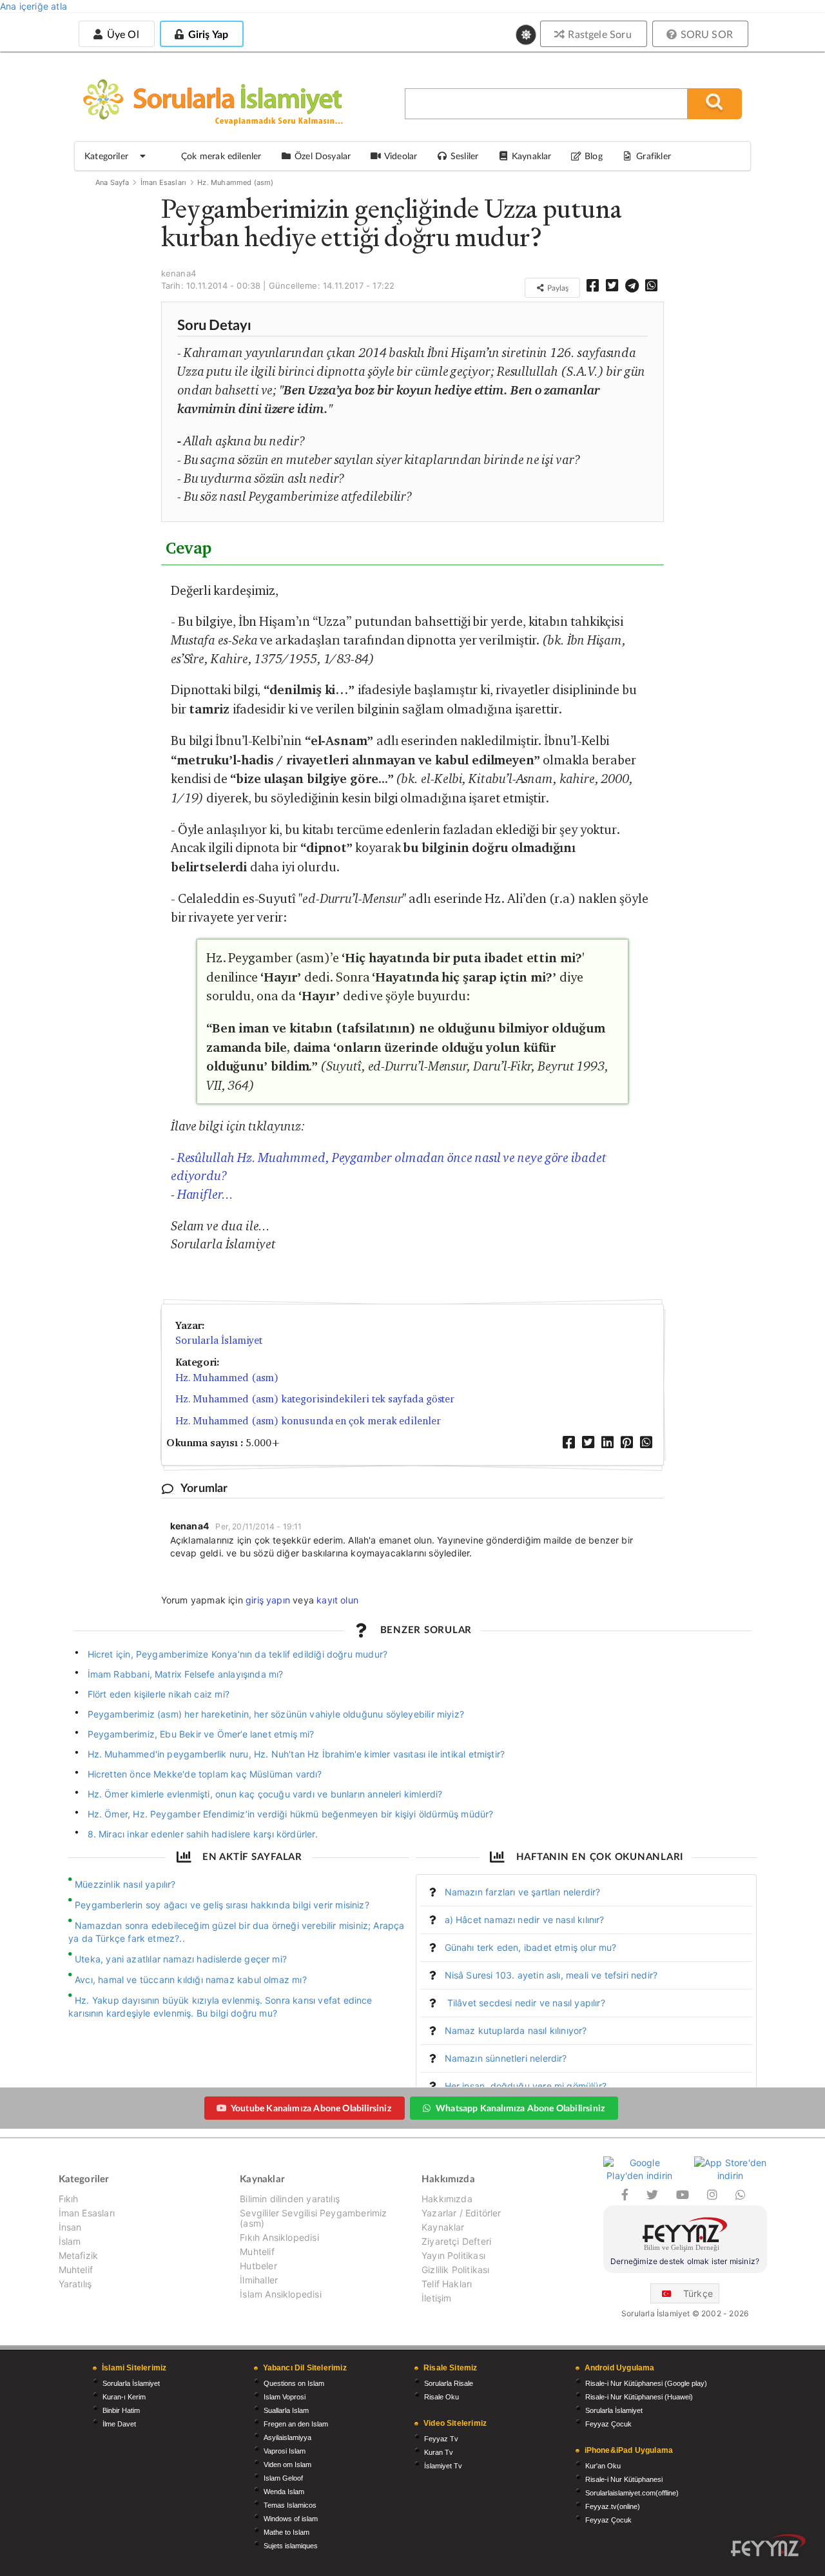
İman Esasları (163, 182)
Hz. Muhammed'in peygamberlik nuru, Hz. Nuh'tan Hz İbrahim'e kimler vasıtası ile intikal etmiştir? (296, 1754)
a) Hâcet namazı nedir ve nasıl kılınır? (525, 1920)
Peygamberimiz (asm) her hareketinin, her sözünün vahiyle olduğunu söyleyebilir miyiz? (276, 1714)
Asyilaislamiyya (287, 2437)
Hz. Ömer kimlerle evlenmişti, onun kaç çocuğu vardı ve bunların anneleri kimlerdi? (265, 1794)
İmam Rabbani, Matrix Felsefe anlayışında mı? (186, 1674)
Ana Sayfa (112, 182)
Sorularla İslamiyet (219, 1340)
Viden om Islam (287, 2465)
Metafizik (79, 2255)
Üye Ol (121, 34)
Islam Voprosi (285, 2397)
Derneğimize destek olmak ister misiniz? (685, 2261)
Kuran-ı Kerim (124, 2397)
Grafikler (654, 156)
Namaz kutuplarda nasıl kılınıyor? (516, 2030)
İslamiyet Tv (443, 2466)
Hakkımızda (447, 2199)
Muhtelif (76, 2270)
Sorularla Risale (449, 2383)
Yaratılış (75, 2284)
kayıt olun (337, 1600)
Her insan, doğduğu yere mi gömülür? (526, 2086)
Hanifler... (205, 1194)
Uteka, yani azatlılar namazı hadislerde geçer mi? (181, 1959)
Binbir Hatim (121, 2410)
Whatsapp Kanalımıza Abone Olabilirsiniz (520, 2108)
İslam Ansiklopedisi (280, 2294)
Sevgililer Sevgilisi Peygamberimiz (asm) (313, 2218)
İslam (70, 2241)
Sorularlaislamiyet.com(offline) (632, 2493)
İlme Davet (119, 2424)
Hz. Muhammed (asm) (235, 182)
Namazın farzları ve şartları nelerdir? (523, 1892)
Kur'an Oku (603, 2466)
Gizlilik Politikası (455, 2270)
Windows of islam (291, 2519)
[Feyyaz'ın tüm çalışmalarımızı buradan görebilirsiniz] (768, 2545)
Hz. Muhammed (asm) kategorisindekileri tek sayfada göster (315, 1399)
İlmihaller (259, 2280)
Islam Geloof (283, 2478)
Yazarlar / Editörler (461, 2213)
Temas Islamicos (290, 2505)
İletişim (436, 2298)
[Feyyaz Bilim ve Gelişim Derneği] (685, 2236)
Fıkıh (69, 2199)
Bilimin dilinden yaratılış (290, 2199)
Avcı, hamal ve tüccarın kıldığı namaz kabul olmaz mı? (191, 1980)
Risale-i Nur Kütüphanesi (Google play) (646, 2383)
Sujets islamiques (291, 2546)
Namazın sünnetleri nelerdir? (506, 2058)
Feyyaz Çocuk (608, 2424)
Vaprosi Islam (285, 2451)
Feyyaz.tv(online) (613, 2506)
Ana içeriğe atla (34, 6)
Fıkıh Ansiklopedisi (279, 2237)
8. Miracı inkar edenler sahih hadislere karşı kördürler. (203, 1834)
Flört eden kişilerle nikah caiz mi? (159, 1694)
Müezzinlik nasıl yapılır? (125, 1884)
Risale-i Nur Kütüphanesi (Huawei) (639, 2397)
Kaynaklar (443, 2227)
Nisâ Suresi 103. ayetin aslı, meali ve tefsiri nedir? (551, 1975)
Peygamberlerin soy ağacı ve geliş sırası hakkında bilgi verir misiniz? (222, 1905)
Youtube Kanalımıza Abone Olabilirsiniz (311, 2108)
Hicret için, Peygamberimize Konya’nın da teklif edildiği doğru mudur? (238, 1654)
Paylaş (557, 288)
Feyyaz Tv (441, 2439)
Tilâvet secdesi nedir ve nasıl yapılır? (525, 2003)
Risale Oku (442, 2397)
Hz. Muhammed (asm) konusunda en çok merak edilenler (308, 1421)
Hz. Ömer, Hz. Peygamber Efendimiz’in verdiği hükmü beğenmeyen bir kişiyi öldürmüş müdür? (291, 1814)
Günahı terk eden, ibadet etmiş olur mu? (531, 1947)
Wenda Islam (284, 2492)
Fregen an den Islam (296, 2424)
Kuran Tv (439, 2452)
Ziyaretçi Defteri (456, 2241)
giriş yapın (268, 1600)
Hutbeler (258, 2266)
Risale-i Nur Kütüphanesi (624, 2479)
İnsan (70, 2227)
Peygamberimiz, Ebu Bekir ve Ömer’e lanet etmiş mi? (201, 1734)
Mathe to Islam (286, 2532)
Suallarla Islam (286, 2410)
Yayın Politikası (453, 2255)
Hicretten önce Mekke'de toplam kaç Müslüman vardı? (205, 1774)
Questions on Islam (294, 2383)
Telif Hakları (447, 2284)
